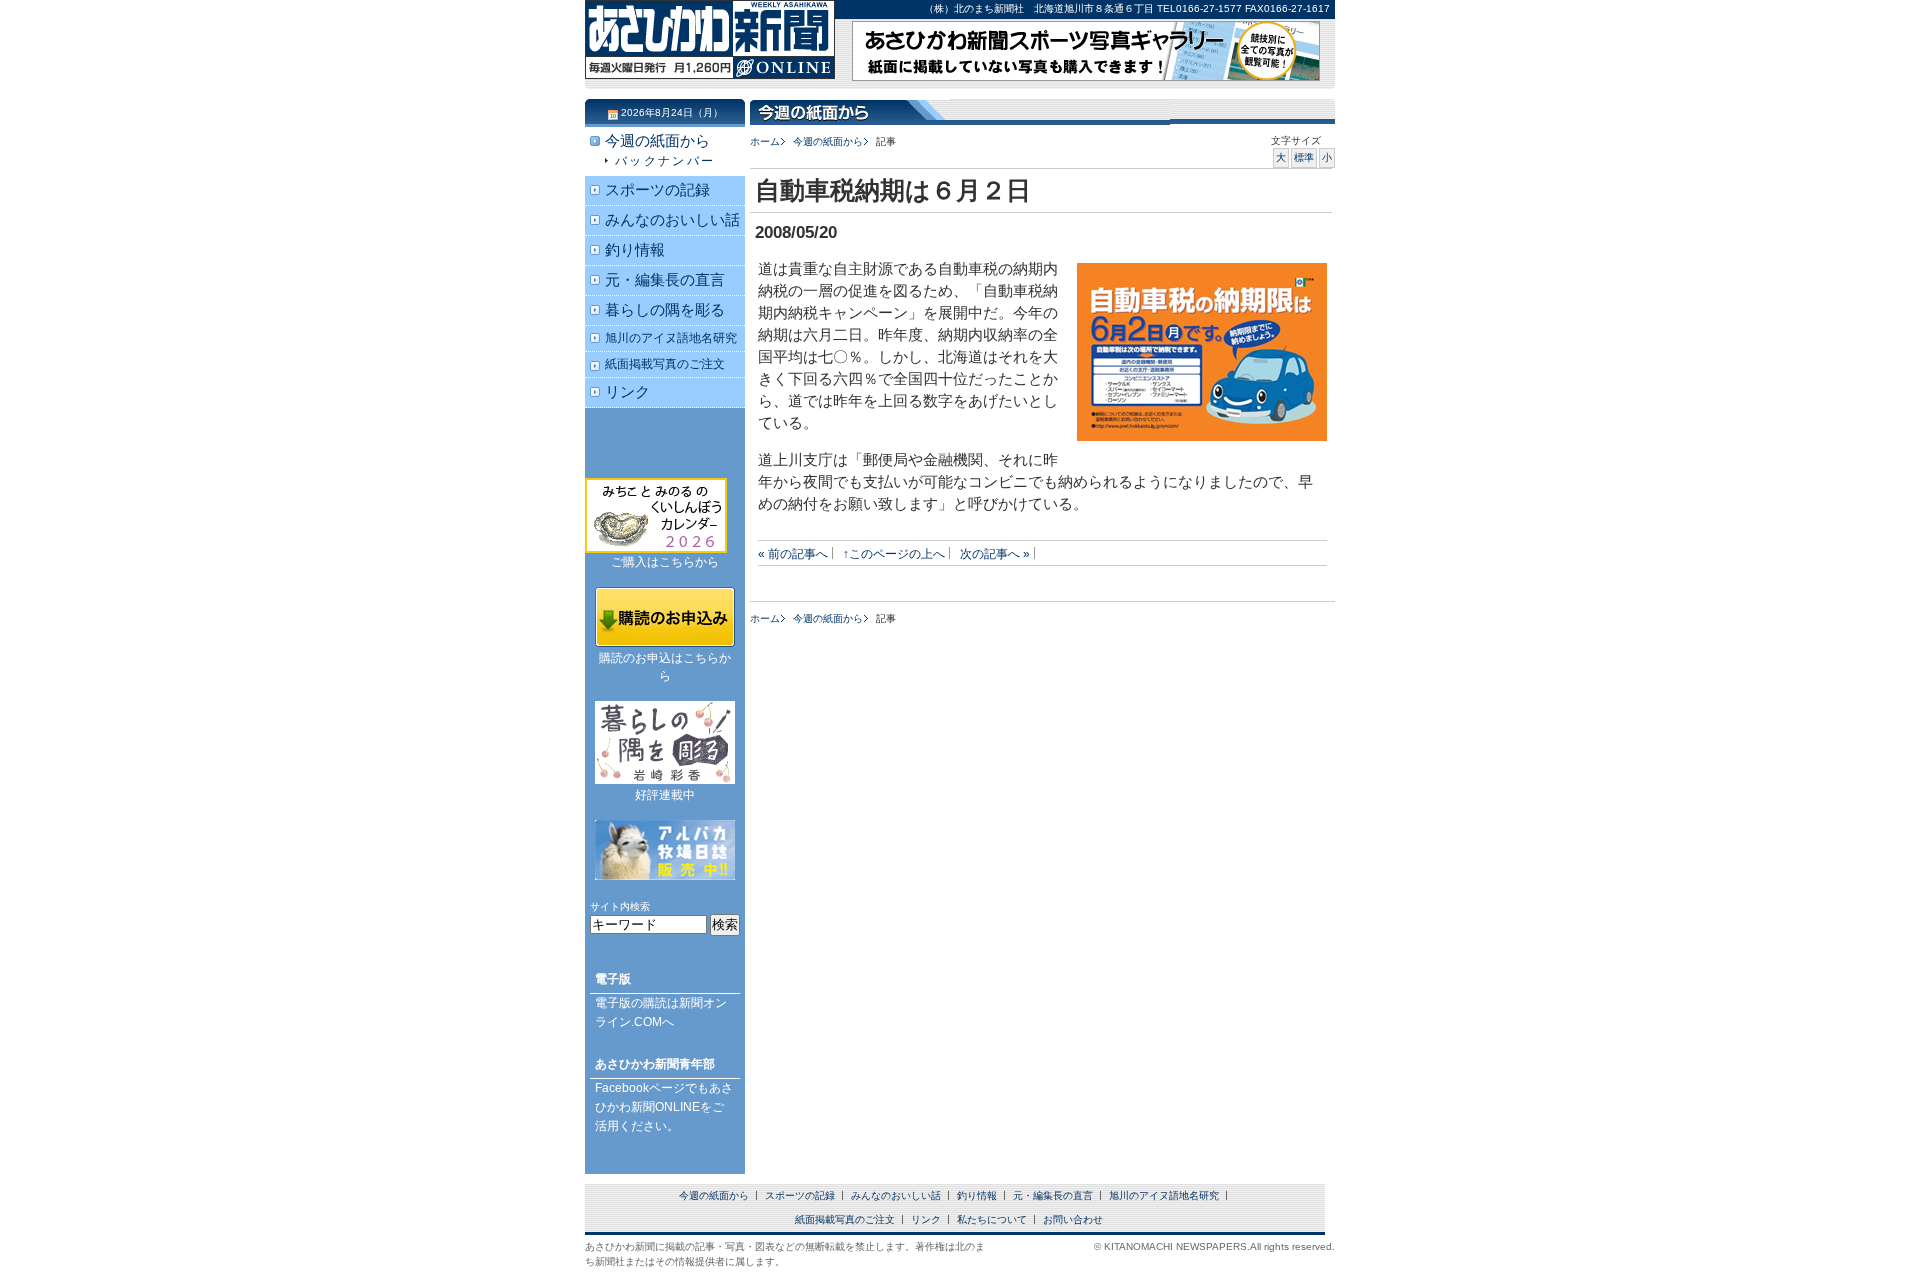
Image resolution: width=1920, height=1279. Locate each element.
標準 (1304, 157)
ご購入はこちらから (665, 562)
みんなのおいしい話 (672, 220)
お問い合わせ (1073, 1219)
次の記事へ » (995, 553)
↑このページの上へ (894, 553)
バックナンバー (665, 160)
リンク (627, 392)
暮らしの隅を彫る (665, 310)
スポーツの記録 (657, 190)
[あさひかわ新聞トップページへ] (710, 60)
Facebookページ (640, 1088)
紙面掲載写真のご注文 (665, 363)
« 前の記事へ (793, 553)
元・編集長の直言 (665, 280)
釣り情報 (635, 250)
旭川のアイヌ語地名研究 (671, 337)
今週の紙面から (828, 141)
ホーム (765, 141)
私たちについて (992, 1219)
